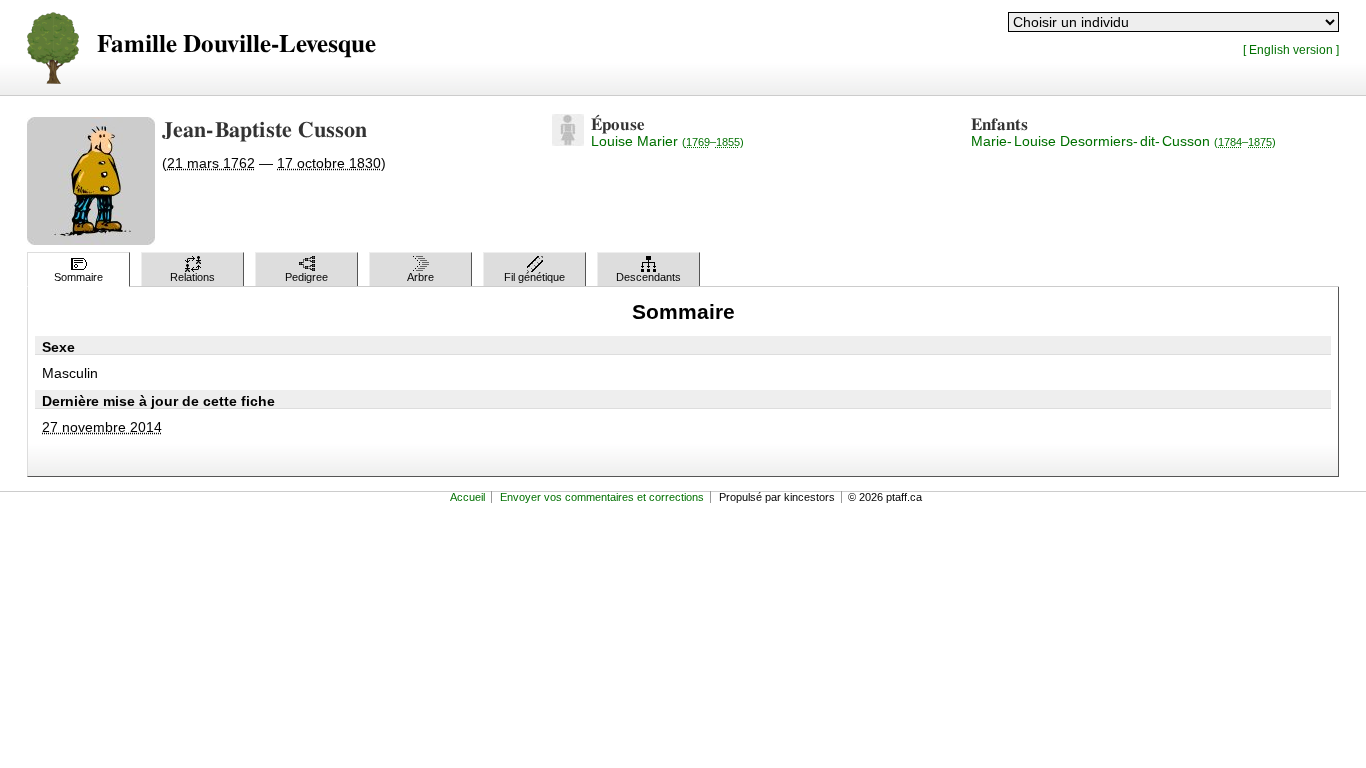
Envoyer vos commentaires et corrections (602, 497)
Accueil (467, 497)
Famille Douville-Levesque (236, 44)
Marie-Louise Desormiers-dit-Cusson (1123, 141)
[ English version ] (1291, 49)
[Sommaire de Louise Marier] (568, 141)
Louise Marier (667, 141)
